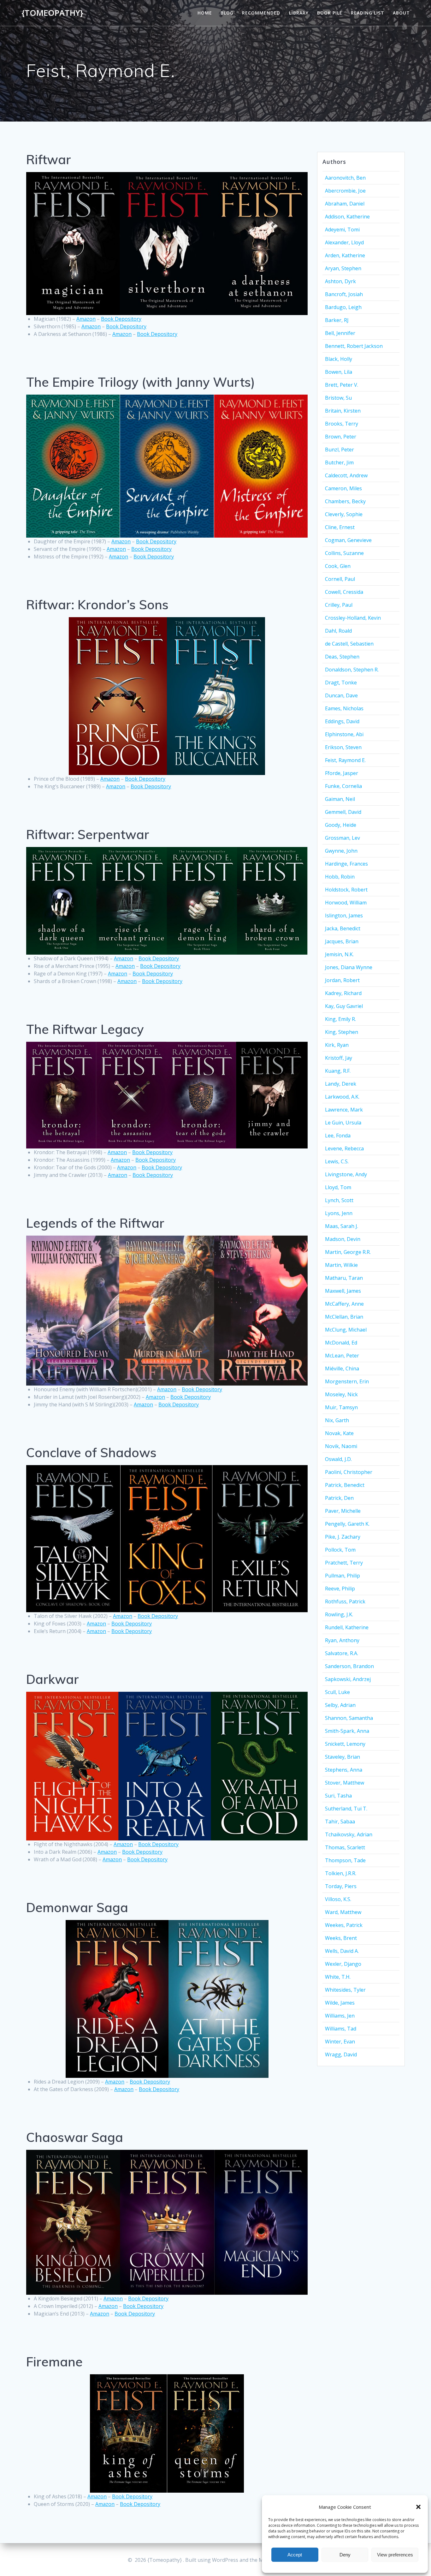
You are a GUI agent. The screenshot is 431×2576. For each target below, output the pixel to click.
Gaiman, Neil (340, 799)
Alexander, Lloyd (344, 242)
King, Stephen (342, 1032)
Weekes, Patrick (344, 1925)
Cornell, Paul (340, 579)
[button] (418, 2507)
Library (299, 13)
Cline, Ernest (340, 527)
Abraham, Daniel (345, 204)
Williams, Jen (340, 2016)
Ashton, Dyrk (340, 281)
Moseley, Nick (341, 1394)
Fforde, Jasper (342, 773)
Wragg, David (341, 2054)
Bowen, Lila (339, 372)
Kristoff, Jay (339, 1058)
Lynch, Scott (339, 1200)
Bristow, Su (338, 398)
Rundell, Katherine (347, 1627)
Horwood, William (346, 903)
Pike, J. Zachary (343, 1537)
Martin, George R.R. (348, 1252)
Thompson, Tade (345, 1860)
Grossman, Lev (342, 838)
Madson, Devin (343, 1239)
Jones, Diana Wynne (349, 967)
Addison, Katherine (347, 217)
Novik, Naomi (341, 1446)
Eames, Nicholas (344, 708)
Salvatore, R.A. (342, 1653)
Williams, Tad (341, 2029)
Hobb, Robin (340, 877)
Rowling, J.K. (339, 1614)
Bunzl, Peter (339, 450)
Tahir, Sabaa (340, 1822)
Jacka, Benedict (343, 928)
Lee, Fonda (338, 1136)
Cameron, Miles (343, 488)
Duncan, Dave (341, 695)
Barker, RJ (337, 320)
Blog (227, 13)
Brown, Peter (341, 437)
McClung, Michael (346, 1330)
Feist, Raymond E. (345, 760)
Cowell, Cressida (344, 592)
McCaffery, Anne (344, 1304)
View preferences (395, 2555)
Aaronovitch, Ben (345, 178)
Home (205, 13)
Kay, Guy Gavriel (344, 1006)
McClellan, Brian (344, 1317)
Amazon (86, 319)
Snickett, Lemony (345, 1744)
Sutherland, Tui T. (346, 1809)
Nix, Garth (337, 1420)
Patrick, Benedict (345, 1485)
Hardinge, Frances (346, 864)
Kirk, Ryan (337, 1045)
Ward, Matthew (343, 1912)
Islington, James (344, 915)
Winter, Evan (340, 2042)
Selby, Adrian (340, 1705)
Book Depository (121, 319)
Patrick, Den (339, 1498)
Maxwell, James (343, 1291)
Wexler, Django (343, 1964)
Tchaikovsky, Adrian (349, 1834)
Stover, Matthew (345, 1783)
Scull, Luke (337, 1692)
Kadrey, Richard (343, 993)
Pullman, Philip (342, 1576)
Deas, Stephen (342, 657)
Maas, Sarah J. (342, 1226)
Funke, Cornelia (343, 786)
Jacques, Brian (342, 941)
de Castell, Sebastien (349, 644)
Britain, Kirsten (343, 411)
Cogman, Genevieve (348, 540)
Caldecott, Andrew (346, 475)
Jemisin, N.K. (339, 954)
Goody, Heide (341, 825)
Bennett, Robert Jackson (354, 346)
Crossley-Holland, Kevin (353, 618)
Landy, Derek (341, 1084)
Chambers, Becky (345, 501)
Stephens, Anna (344, 1770)
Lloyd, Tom (338, 1187)
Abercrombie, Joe (345, 191)
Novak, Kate (339, 1433)
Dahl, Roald (338, 631)
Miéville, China (342, 1368)
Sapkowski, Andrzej (348, 1679)
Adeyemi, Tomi (342, 230)
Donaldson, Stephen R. (352, 670)
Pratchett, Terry (344, 1563)
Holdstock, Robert (346, 890)
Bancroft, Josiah (344, 294)
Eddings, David (342, 721)
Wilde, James (340, 2003)
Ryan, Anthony (342, 1640)
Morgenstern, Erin (347, 1381)
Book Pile (330, 13)
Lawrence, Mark (344, 1110)
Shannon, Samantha (349, 1718)
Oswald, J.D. (338, 1459)
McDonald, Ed (341, 1343)
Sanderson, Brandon (349, 1666)
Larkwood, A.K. (342, 1097)
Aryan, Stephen (343, 268)
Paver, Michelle (343, 1511)
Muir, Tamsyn (341, 1407)
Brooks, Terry (342, 424)
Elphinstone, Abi (344, 734)
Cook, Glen (338, 566)
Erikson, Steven (343, 747)
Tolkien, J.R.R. (341, 1873)
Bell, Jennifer (340, 333)
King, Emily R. (340, 1019)
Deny (345, 2555)
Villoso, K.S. (338, 1899)
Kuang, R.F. (338, 1071)
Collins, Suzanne (344, 553)
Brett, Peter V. (342, 385)
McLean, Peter (342, 1356)
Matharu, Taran (344, 1278)
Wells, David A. (342, 1951)
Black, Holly (339, 359)
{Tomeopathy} (52, 13)
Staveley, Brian (342, 1757)
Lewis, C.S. (337, 1161)
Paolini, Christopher (349, 1472)
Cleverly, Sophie (344, 514)
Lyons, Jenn (339, 1213)
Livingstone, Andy (346, 1174)
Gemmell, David (343, 812)
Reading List (368, 13)
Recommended (261, 13)
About (401, 13)
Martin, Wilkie (341, 1265)
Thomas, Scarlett (345, 1847)
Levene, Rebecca (344, 1148)
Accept (295, 2555)
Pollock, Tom (340, 1550)
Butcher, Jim (339, 462)
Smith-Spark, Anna (347, 1731)
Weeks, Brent (341, 1938)
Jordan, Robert (342, 980)
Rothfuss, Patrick (345, 1601)
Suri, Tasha (338, 1796)
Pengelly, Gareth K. (347, 1524)
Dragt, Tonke (341, 683)
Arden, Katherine (345, 255)
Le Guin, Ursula (343, 1123)
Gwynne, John (341, 851)
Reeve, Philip (340, 1589)
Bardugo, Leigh (343, 307)
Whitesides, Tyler (345, 1990)
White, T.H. (338, 1977)
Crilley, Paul (339, 605)
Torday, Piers (341, 1886)
